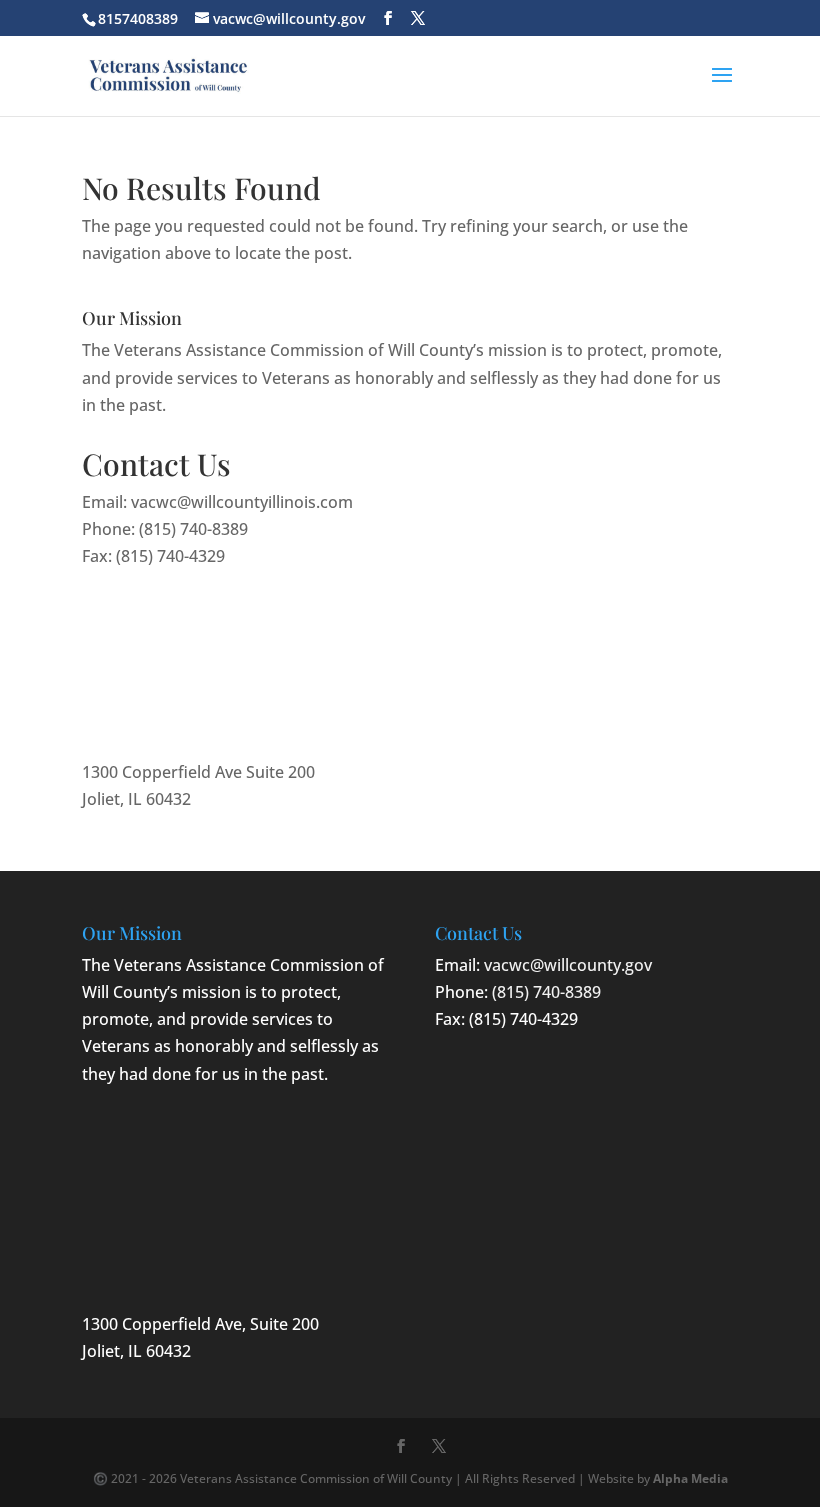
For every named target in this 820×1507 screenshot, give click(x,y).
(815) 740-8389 (193, 529)
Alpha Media (690, 1478)
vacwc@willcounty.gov (568, 965)
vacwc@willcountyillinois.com (242, 502)
